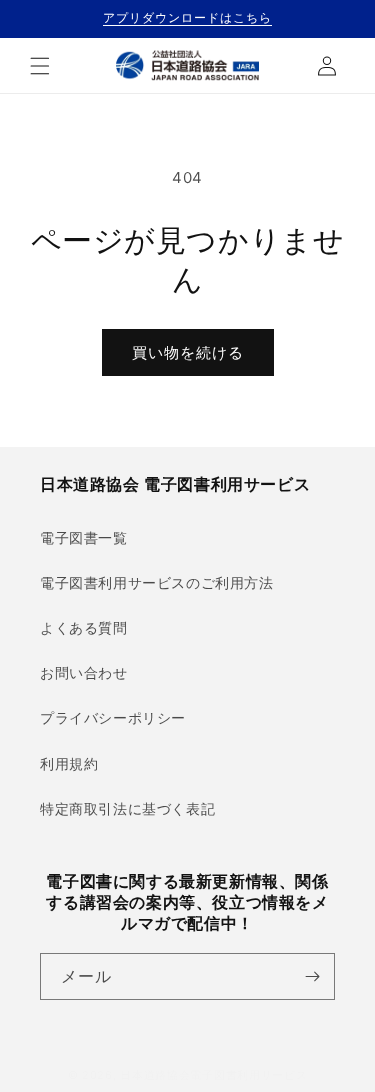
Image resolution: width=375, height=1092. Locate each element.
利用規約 (69, 763)
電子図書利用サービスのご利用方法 (157, 582)
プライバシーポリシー (113, 717)
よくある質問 (84, 627)
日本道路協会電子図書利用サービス (213, 1075)
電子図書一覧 (84, 537)
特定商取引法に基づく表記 (127, 808)
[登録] (312, 976)
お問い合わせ (84, 672)
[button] (40, 66)
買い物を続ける (188, 352)
